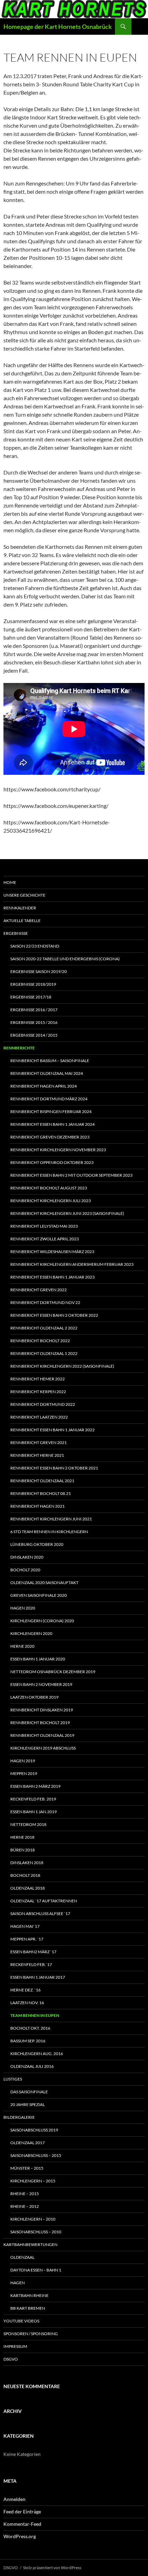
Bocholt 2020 (25, 1570)
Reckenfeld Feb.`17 (31, 1964)
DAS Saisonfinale (29, 2092)
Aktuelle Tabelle (22, 921)
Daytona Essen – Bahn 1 (36, 2270)
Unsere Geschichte (24, 895)
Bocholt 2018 (25, 1875)
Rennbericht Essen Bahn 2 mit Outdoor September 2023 (71, 1175)
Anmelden (14, 2499)
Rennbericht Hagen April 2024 (44, 1086)
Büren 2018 (23, 1850)
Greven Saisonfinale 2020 (39, 1595)
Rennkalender (20, 908)
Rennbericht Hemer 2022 (38, 1379)
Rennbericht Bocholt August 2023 (49, 1188)
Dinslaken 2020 (27, 1557)
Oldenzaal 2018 (28, 1888)
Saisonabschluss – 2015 (36, 2155)
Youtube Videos (21, 2321)
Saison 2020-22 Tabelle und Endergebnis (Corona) (65, 959)
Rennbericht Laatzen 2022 (39, 1417)
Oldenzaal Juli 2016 (32, 2066)
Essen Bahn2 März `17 (33, 1952)
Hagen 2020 (23, 1608)
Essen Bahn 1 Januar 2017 (38, 1977)
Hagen (18, 2283)
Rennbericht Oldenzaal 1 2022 (44, 1353)
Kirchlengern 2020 (31, 1633)
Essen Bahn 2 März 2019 (35, 1786)
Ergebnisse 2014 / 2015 (34, 1035)
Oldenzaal (22, 2257)
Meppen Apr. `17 (27, 1939)
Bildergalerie (19, 2117)
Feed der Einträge (22, 2511)
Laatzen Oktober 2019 (34, 1697)
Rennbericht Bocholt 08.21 (41, 1493)
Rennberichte (19, 1048)
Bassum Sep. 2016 (28, 2041)
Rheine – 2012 (25, 2206)
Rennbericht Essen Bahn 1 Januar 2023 (52, 1277)
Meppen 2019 (24, 1773)
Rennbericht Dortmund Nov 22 (45, 1302)
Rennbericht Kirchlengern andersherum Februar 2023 (72, 1264)
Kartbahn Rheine (29, 2295)
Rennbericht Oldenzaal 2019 (42, 1735)
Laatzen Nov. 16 (27, 2003)
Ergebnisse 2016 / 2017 (34, 1010)
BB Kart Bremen (28, 2308)
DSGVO (11, 2359)
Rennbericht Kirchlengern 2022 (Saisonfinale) (62, 1366)
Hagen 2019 (23, 1761)
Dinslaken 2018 (27, 1863)
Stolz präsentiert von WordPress (52, 2568)
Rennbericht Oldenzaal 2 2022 (44, 1328)
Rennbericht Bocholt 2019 (40, 1723)
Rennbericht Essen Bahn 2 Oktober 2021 (54, 1468)
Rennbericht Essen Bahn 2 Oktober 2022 (54, 1315)
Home (10, 882)
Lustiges (13, 2079)
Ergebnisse (16, 933)
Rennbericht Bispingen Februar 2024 (51, 1111)
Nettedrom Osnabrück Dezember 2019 (53, 1672)
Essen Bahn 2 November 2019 (41, 1684)
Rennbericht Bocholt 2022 (40, 1341)
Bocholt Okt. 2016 (30, 2028)
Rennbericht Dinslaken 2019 (42, 1710)
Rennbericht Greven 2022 (39, 1290)
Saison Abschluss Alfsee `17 (40, 1914)
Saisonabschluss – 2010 (36, 2232)
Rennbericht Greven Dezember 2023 (50, 1137)
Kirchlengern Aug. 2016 (37, 2054)
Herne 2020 (22, 1646)
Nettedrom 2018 (28, 1824)
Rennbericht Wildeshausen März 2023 (52, 1252)
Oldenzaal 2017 (28, 2143)
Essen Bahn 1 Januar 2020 (38, 1659)
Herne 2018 (22, 1837)
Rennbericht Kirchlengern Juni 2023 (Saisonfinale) (67, 1213)
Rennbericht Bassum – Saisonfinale (50, 1061)
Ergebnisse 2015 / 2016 (34, 1022)
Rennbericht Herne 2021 (37, 1455)
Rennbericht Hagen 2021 (38, 1506)
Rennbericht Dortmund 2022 (43, 1404)
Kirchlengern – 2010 (33, 2219)
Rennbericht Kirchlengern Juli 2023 (51, 1201)
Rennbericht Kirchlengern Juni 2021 (51, 1519)
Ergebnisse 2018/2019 (33, 984)
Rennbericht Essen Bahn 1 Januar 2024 (52, 1124)
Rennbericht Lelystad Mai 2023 (44, 1226)
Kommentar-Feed (22, 2524)
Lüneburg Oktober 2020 (37, 1544)
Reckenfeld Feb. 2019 (33, 1799)
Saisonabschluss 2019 (34, 2130)
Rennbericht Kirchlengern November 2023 (58, 1150)
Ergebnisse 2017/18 (31, 997)
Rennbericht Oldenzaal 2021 (42, 1481)
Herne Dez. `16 (25, 1990)
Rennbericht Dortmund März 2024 (49, 1099)
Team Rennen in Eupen (35, 2015)
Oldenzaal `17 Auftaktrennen (44, 1901)
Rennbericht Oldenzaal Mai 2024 (47, 1073)
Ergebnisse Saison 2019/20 (39, 971)
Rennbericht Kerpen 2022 (38, 1392)
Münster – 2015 (27, 2168)
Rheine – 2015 (25, 2194)
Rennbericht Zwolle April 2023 (45, 1239)
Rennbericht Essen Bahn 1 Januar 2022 (52, 1430)
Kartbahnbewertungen (30, 2244)
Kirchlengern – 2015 (33, 2181)
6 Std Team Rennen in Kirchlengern (49, 1532)
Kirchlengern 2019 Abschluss (43, 1748)
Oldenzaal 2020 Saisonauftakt (44, 1583)
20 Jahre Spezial (28, 2104)
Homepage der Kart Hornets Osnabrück (58, 26)
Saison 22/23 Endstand (35, 946)
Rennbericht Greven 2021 (39, 1442)
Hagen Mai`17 (25, 1926)
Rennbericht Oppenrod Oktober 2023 (52, 1162)
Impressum (15, 2346)
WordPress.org (20, 2536)
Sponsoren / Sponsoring (31, 2334)
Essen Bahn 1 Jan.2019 (34, 1812)
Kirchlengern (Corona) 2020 (42, 1621)
